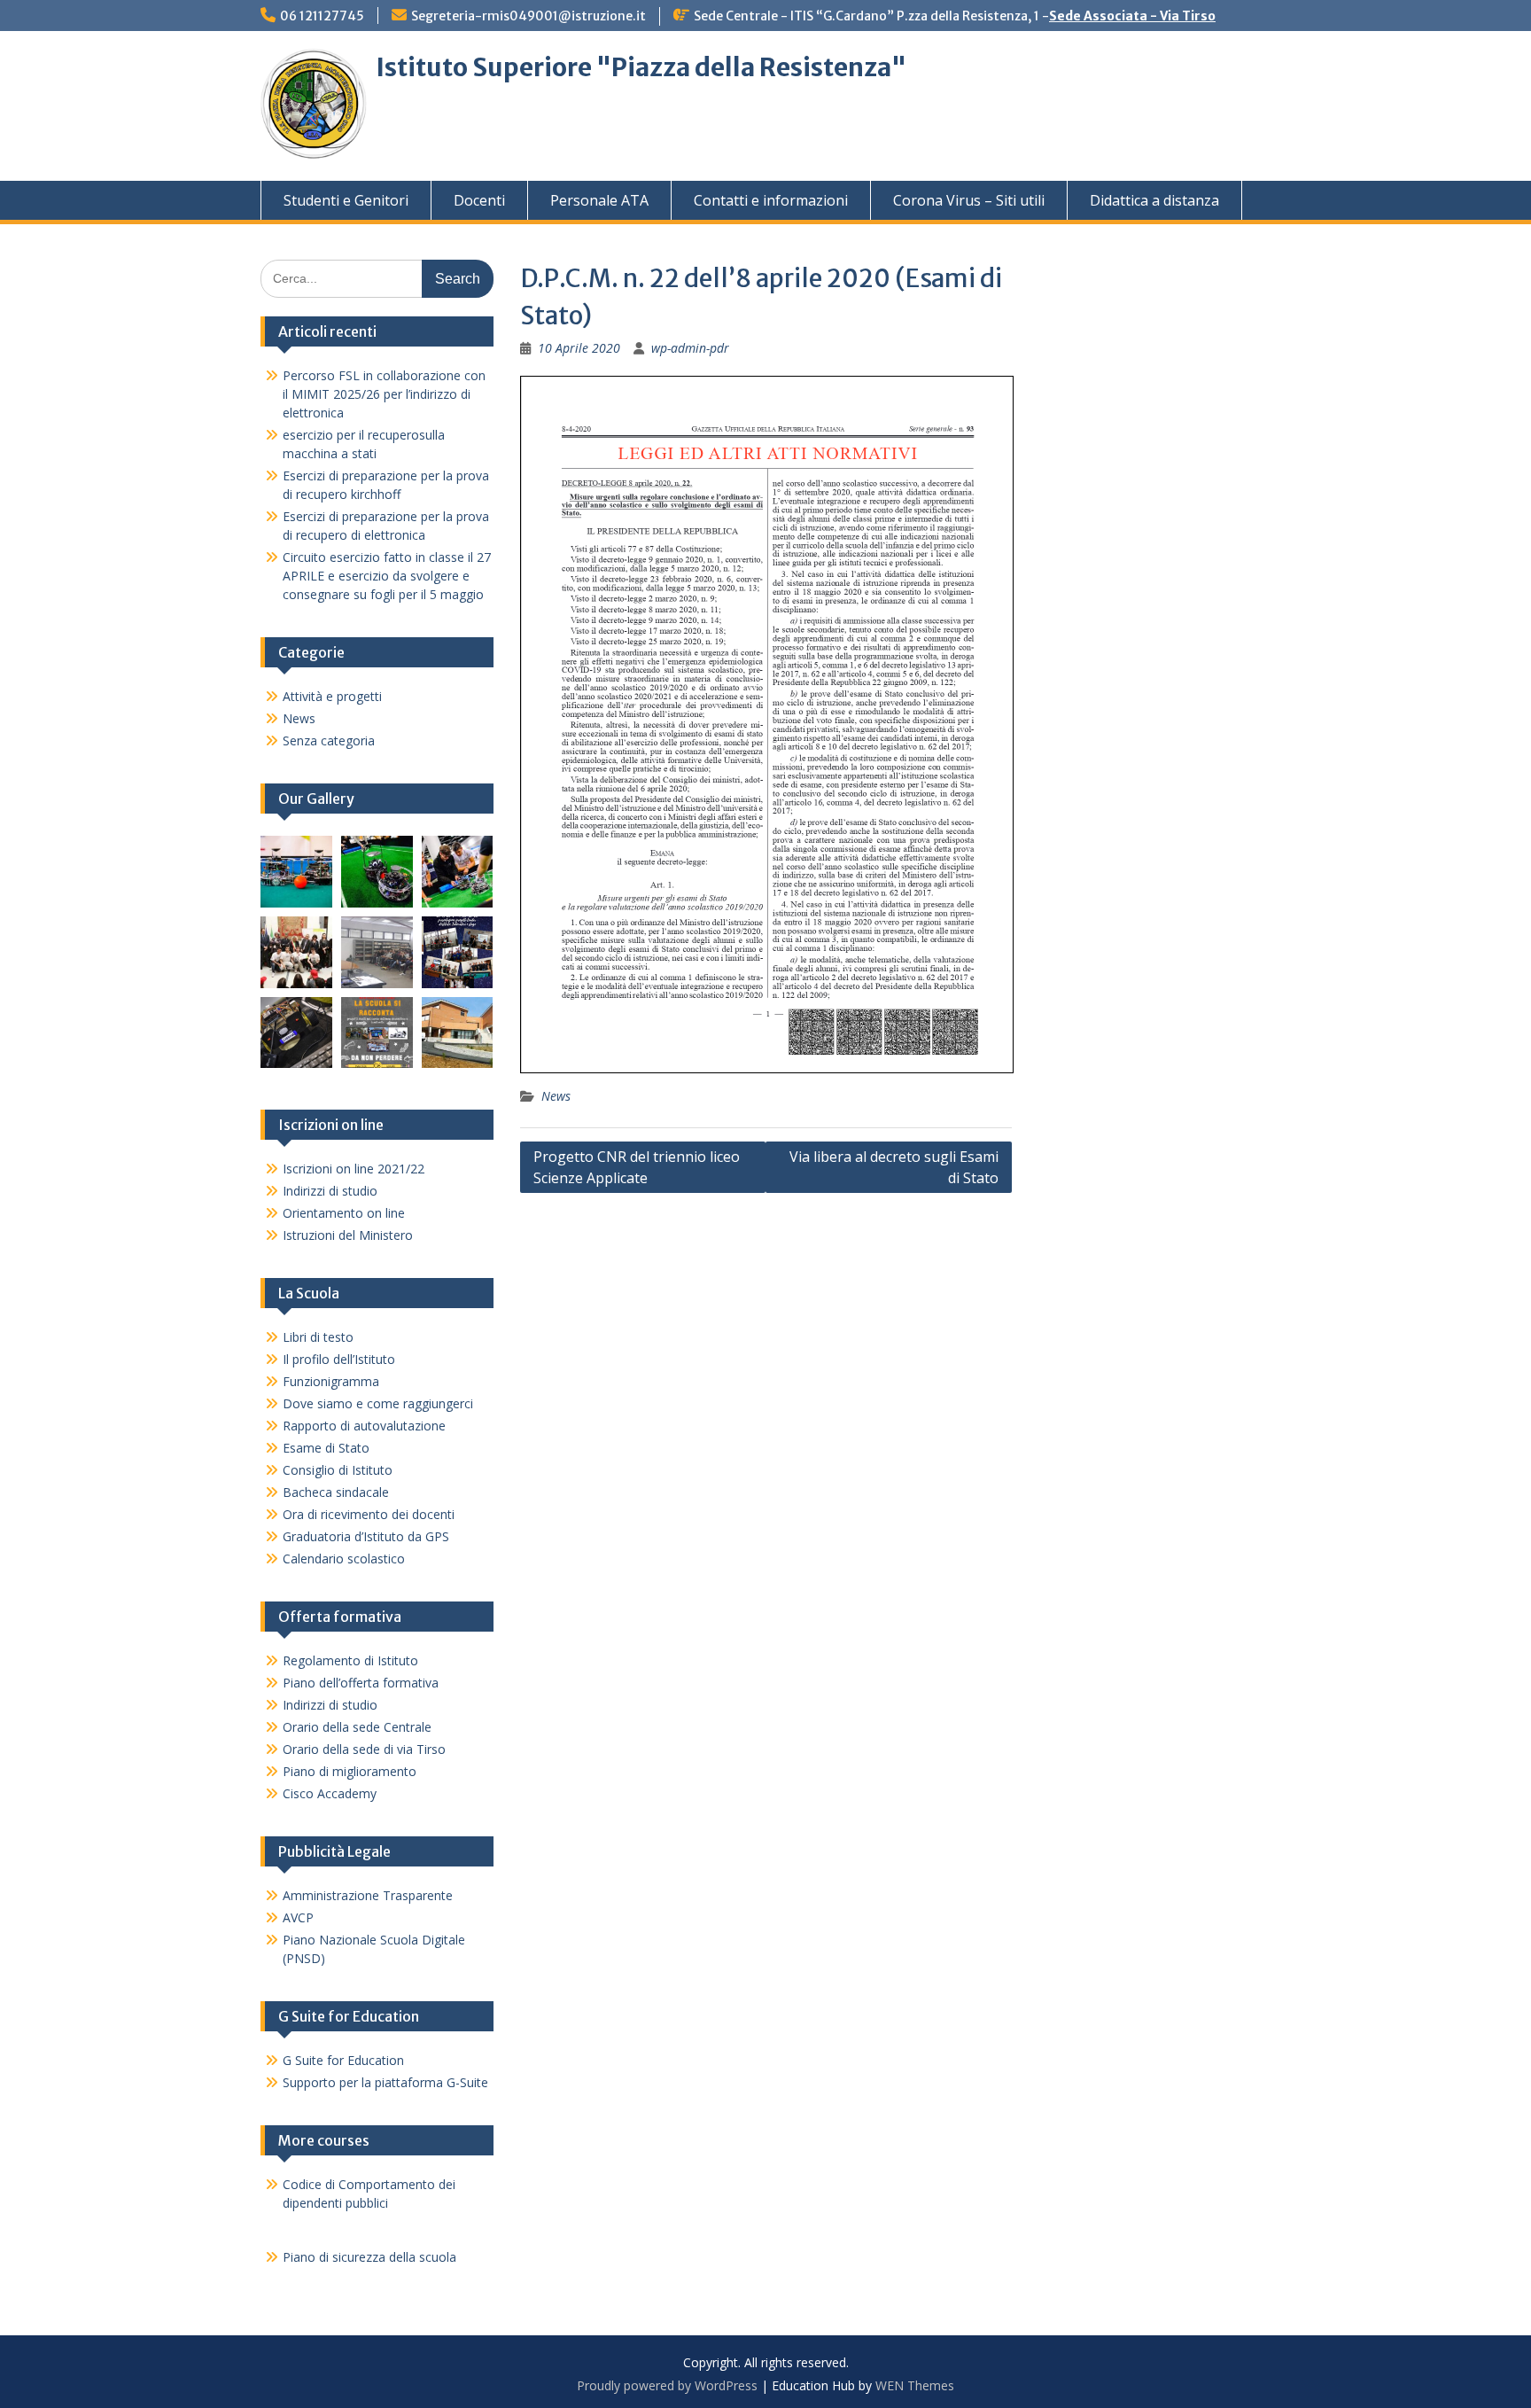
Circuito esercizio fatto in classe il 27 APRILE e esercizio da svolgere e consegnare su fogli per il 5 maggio (387, 576)
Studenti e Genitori (346, 200)
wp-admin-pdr (690, 348)
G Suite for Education (343, 2060)
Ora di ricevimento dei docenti (369, 1514)
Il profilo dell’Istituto (339, 1359)
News (556, 1096)
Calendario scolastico (344, 1559)
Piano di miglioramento (350, 1771)
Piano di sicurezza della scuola (369, 2257)
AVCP (298, 1917)
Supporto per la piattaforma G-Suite (385, 2082)
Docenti (479, 200)
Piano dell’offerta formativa (361, 1683)
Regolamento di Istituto (350, 1660)
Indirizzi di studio (330, 1191)
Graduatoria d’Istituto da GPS (366, 1536)
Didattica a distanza (1154, 200)
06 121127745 (322, 16)
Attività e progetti (332, 696)
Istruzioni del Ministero (348, 1235)
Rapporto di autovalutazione (364, 1426)
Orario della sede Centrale (357, 1727)
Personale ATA (599, 200)
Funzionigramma (331, 1381)
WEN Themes (915, 2385)
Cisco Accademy (330, 1793)
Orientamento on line (344, 1213)
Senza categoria (329, 740)
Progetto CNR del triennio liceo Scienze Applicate (637, 1167)
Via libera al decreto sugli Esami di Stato (894, 1167)
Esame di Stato (326, 1448)
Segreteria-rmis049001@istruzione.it (528, 16)
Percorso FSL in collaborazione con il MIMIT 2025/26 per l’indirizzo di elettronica (384, 394)
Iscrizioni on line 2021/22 (354, 1169)
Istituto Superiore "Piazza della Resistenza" (641, 67)
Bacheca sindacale (336, 1492)
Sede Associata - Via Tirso (1132, 16)
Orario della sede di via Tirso (364, 1749)
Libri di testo (318, 1337)
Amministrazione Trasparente (368, 1895)
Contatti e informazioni (771, 200)
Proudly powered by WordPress (667, 2385)
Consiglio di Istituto (338, 1470)
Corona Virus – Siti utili (969, 200)
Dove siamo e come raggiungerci (378, 1403)
